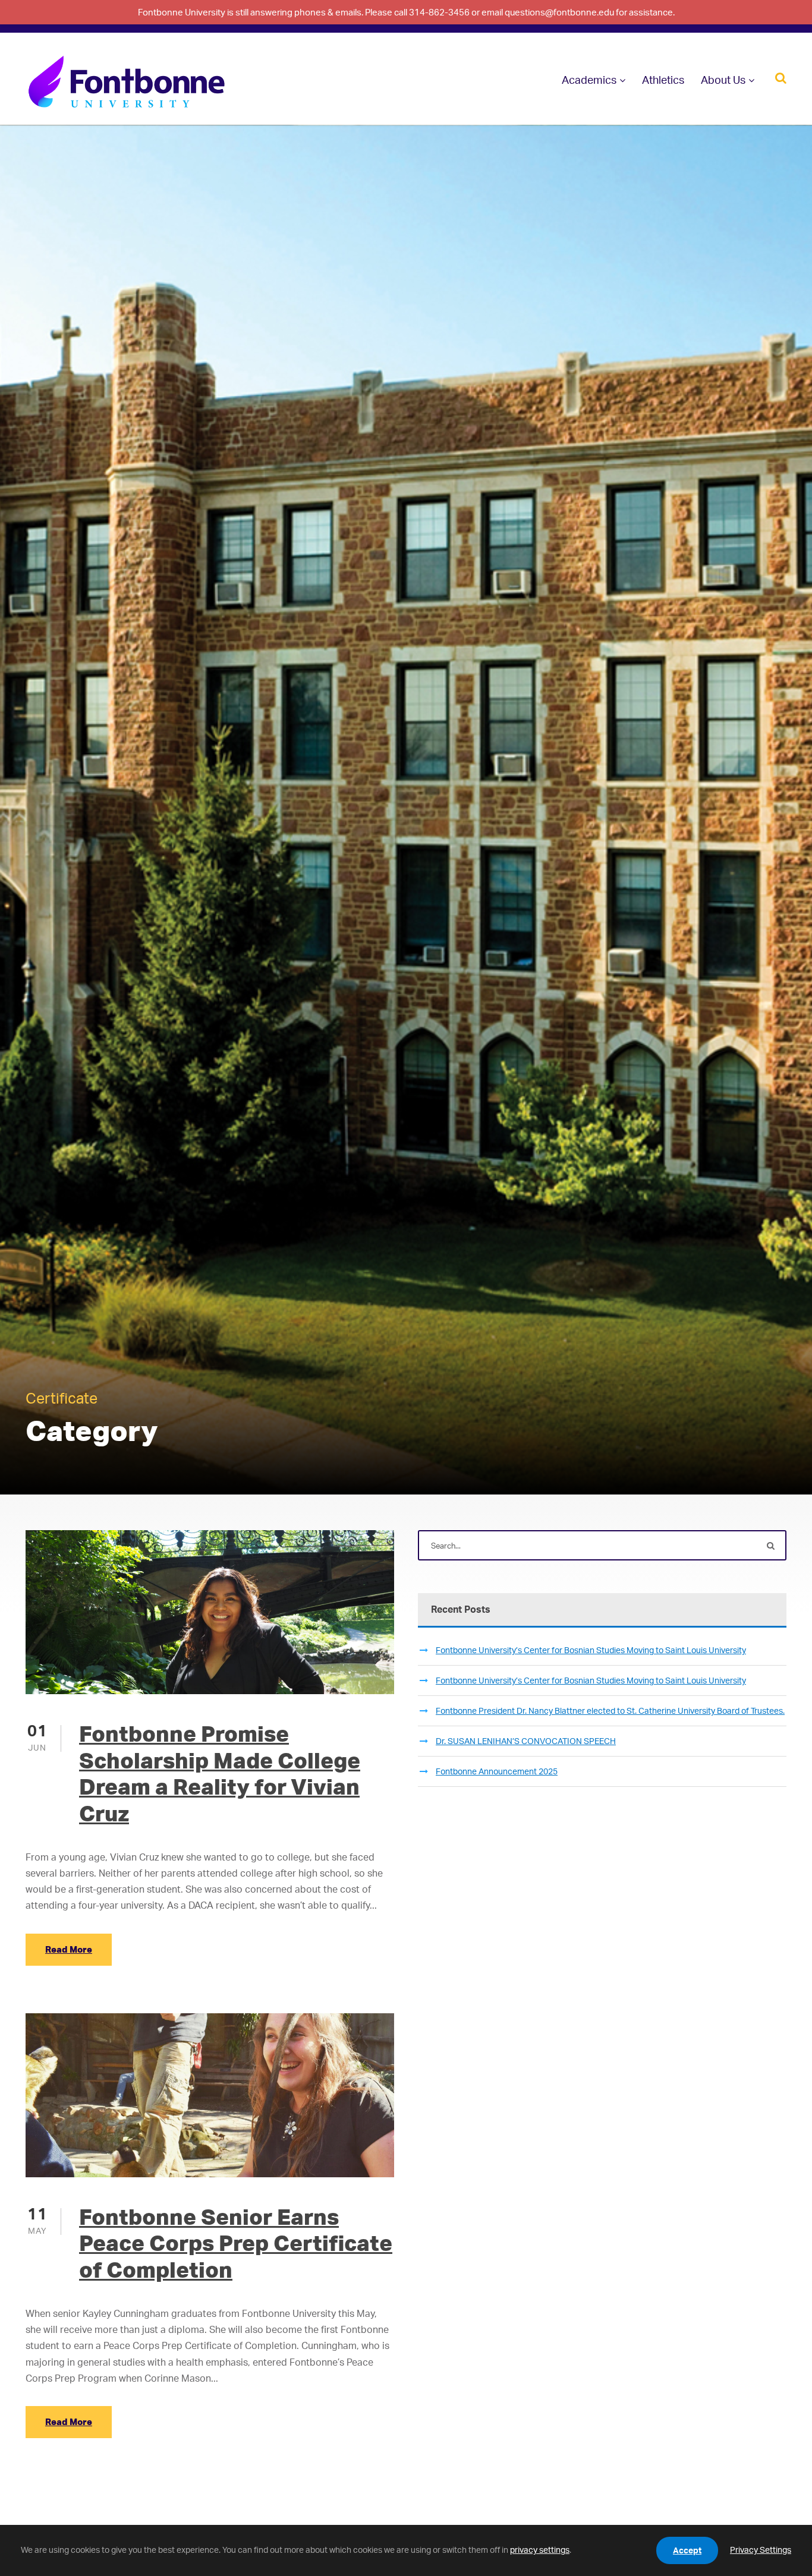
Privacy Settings (761, 2550)
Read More (69, 1949)
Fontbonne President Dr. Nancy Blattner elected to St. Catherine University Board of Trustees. (610, 1710)
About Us (723, 80)
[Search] (781, 77)
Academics (589, 80)
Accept (687, 2550)
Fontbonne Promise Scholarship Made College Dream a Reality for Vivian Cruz (220, 1773)
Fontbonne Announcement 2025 (497, 1771)
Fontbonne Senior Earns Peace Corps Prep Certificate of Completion (236, 2243)
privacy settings (540, 2550)
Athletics (663, 80)
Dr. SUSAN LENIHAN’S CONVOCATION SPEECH (526, 1741)
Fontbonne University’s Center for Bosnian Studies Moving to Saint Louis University (591, 1650)
